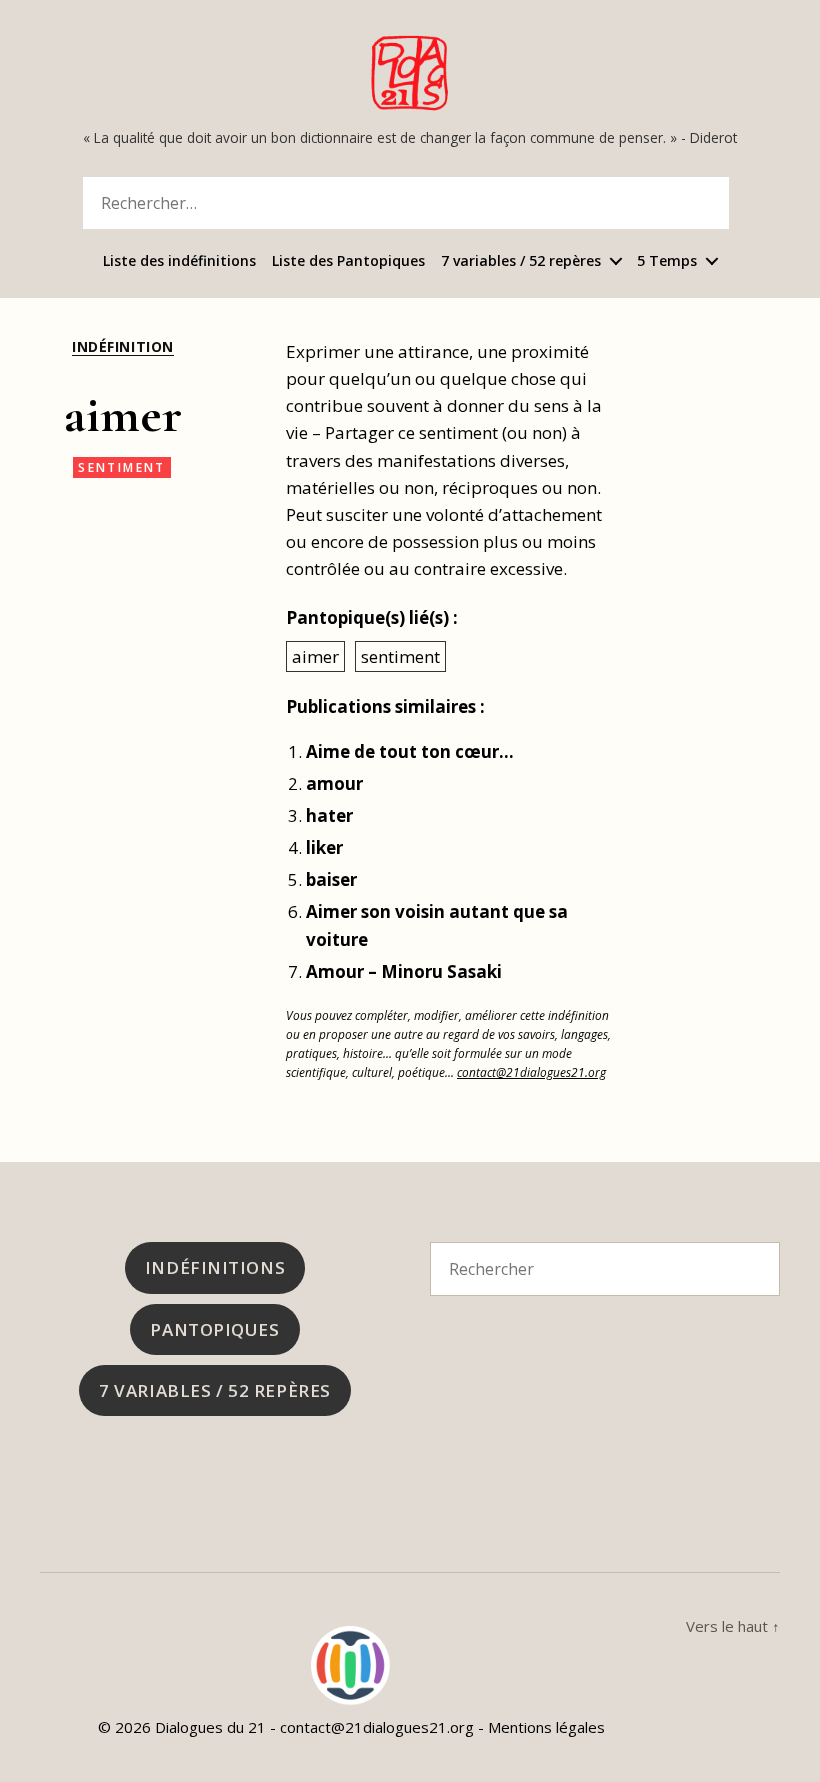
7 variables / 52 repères (521, 261)
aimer (315, 656)
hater (329, 815)
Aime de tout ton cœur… (410, 751)
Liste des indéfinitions (179, 261)
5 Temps (667, 261)
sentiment (122, 467)
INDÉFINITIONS (215, 1267)
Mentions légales (546, 1727)
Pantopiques (214, 1329)
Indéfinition (122, 347)
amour (334, 783)
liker (324, 847)
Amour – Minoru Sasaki (404, 971)
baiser (331, 879)
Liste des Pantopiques (348, 261)
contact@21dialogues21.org (531, 1072)
